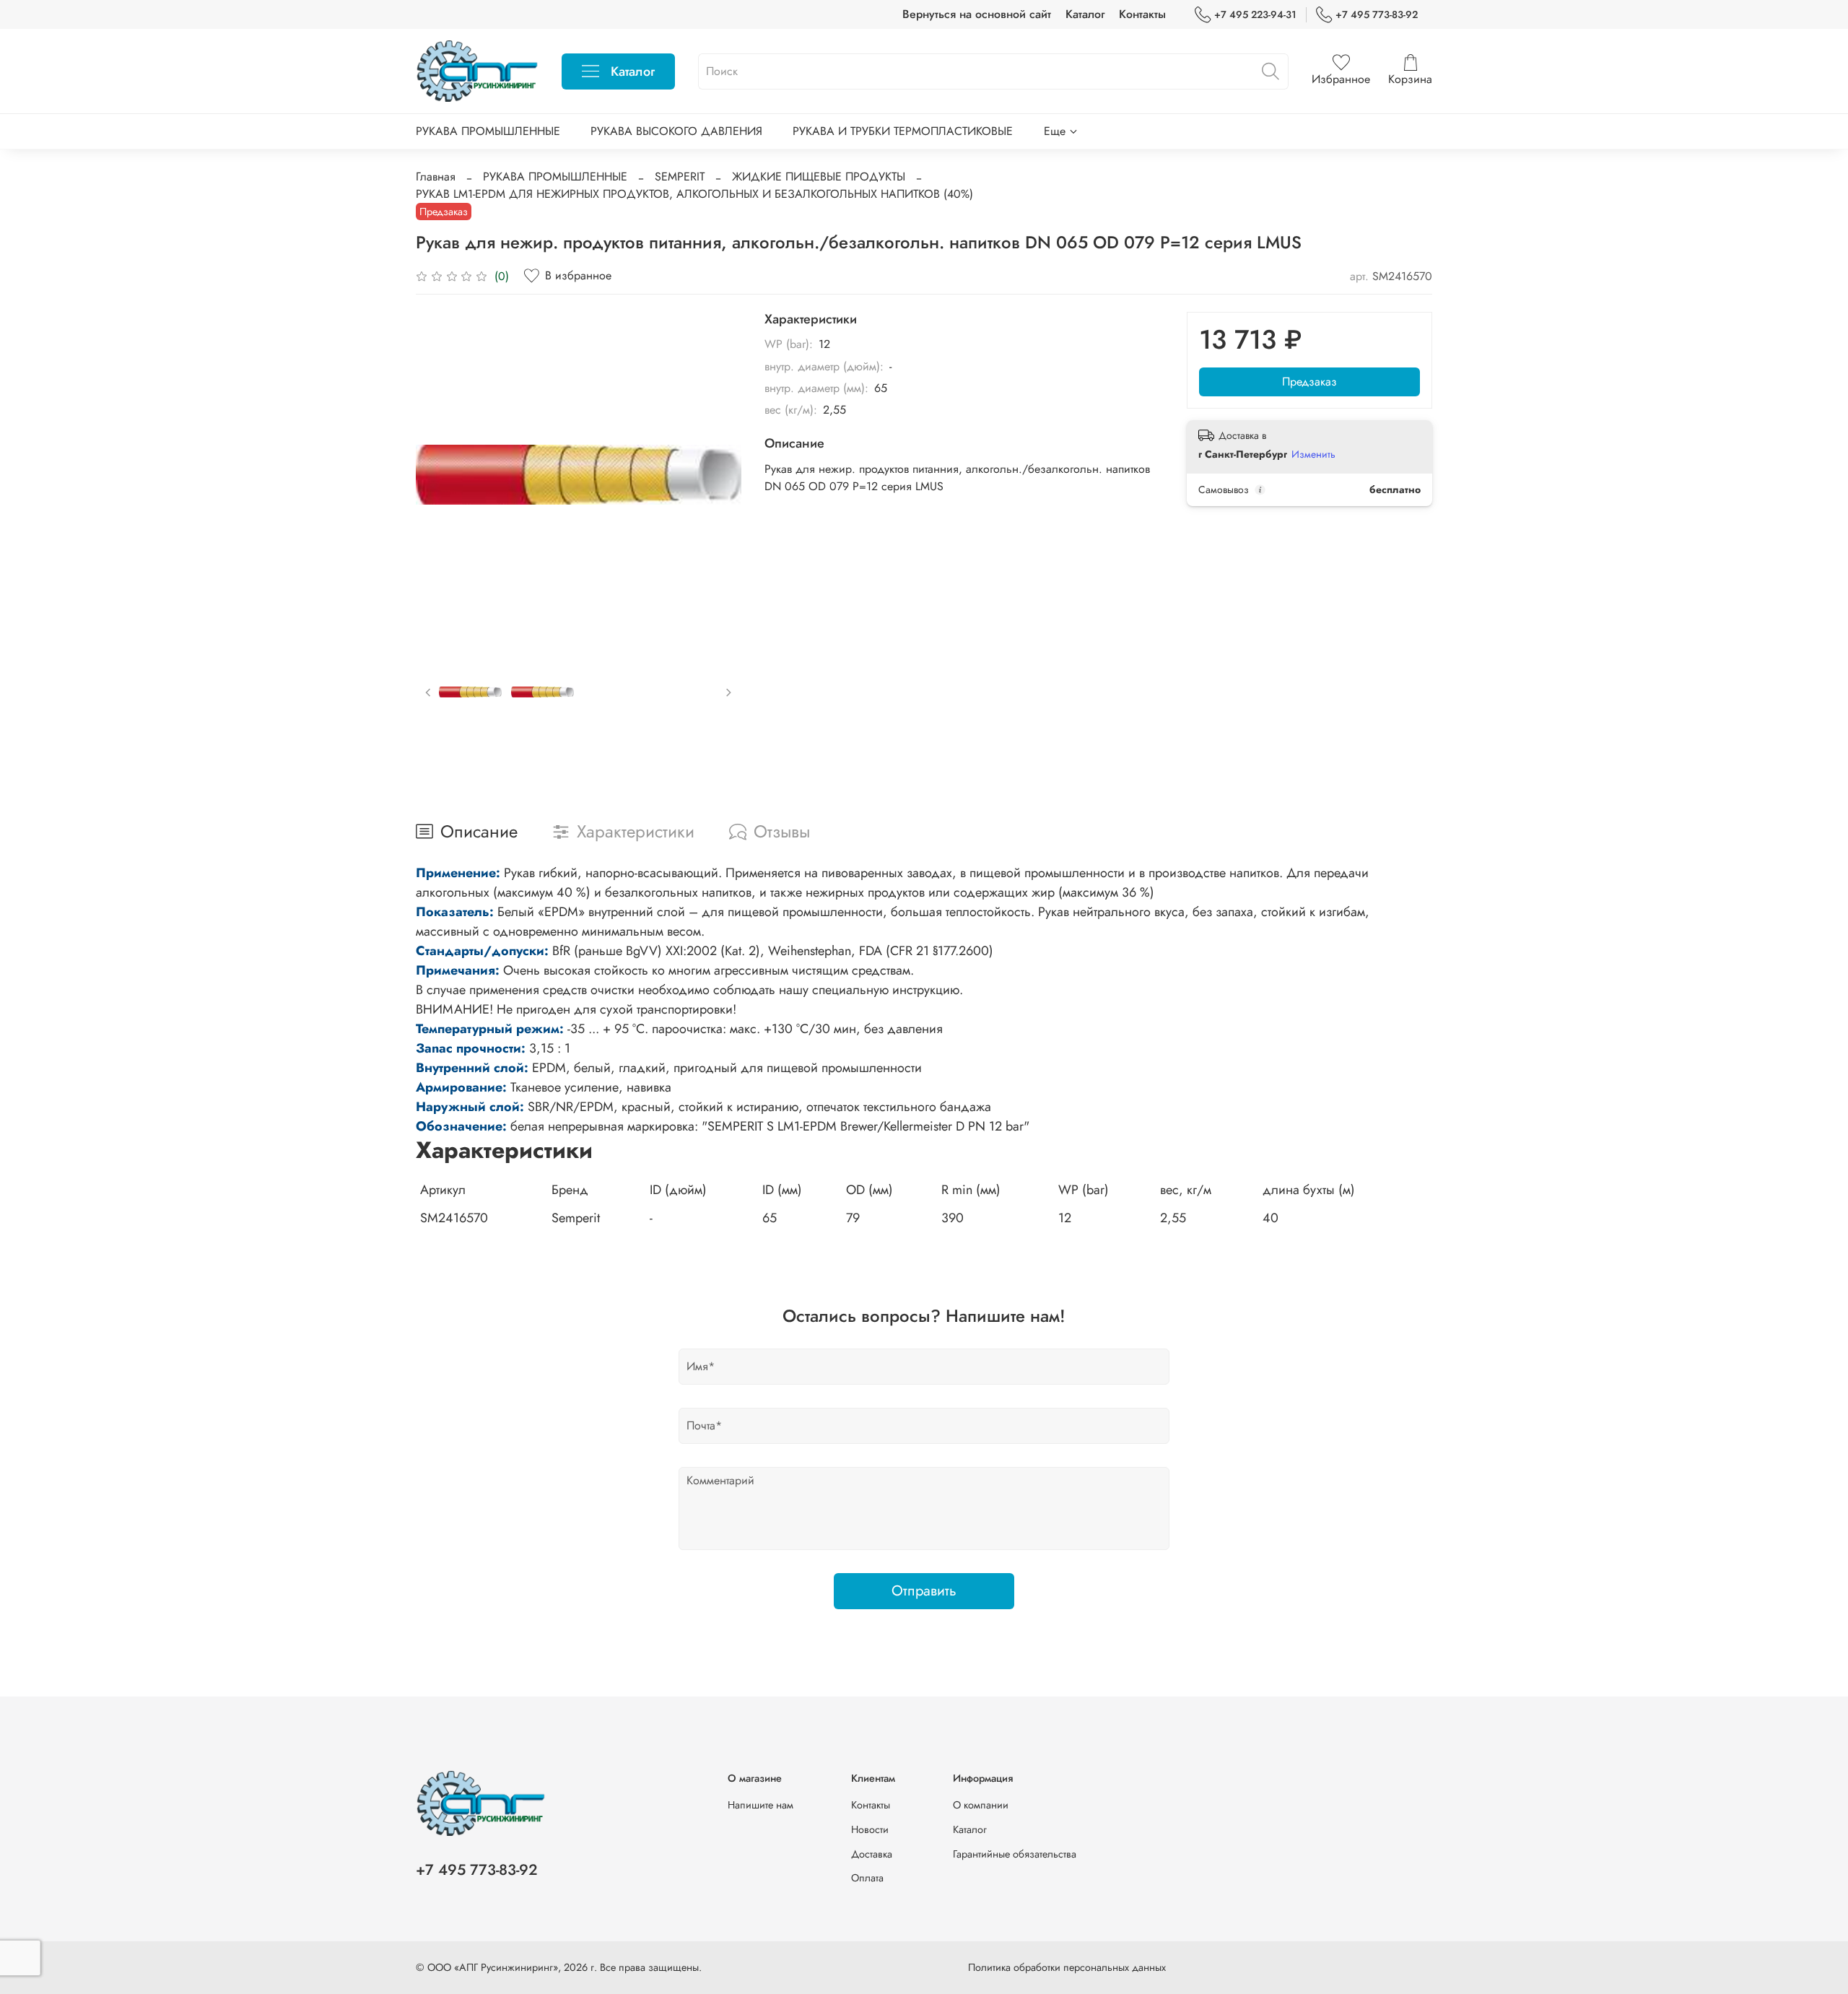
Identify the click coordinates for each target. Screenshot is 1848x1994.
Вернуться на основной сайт (977, 14)
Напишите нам (760, 1805)
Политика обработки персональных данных (1067, 1967)
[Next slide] (718, 474)
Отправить (924, 1591)
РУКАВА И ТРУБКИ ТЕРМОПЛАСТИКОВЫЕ (903, 131)
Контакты (1142, 14)
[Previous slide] (439, 474)
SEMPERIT (680, 177)
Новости (870, 1829)
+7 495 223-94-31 (1255, 14)
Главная (436, 177)
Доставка (872, 1854)
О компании (981, 1805)
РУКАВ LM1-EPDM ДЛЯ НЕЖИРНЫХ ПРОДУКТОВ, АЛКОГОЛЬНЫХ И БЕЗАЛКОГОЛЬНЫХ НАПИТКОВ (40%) (694, 194)
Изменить (1313, 454)
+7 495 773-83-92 (1377, 14)
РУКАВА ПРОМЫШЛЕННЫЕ (488, 131)
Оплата (867, 1878)
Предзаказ (1309, 382)
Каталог (1085, 14)
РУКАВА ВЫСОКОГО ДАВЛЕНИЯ (676, 131)
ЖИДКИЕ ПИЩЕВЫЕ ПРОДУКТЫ (819, 177)
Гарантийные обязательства (1015, 1854)
